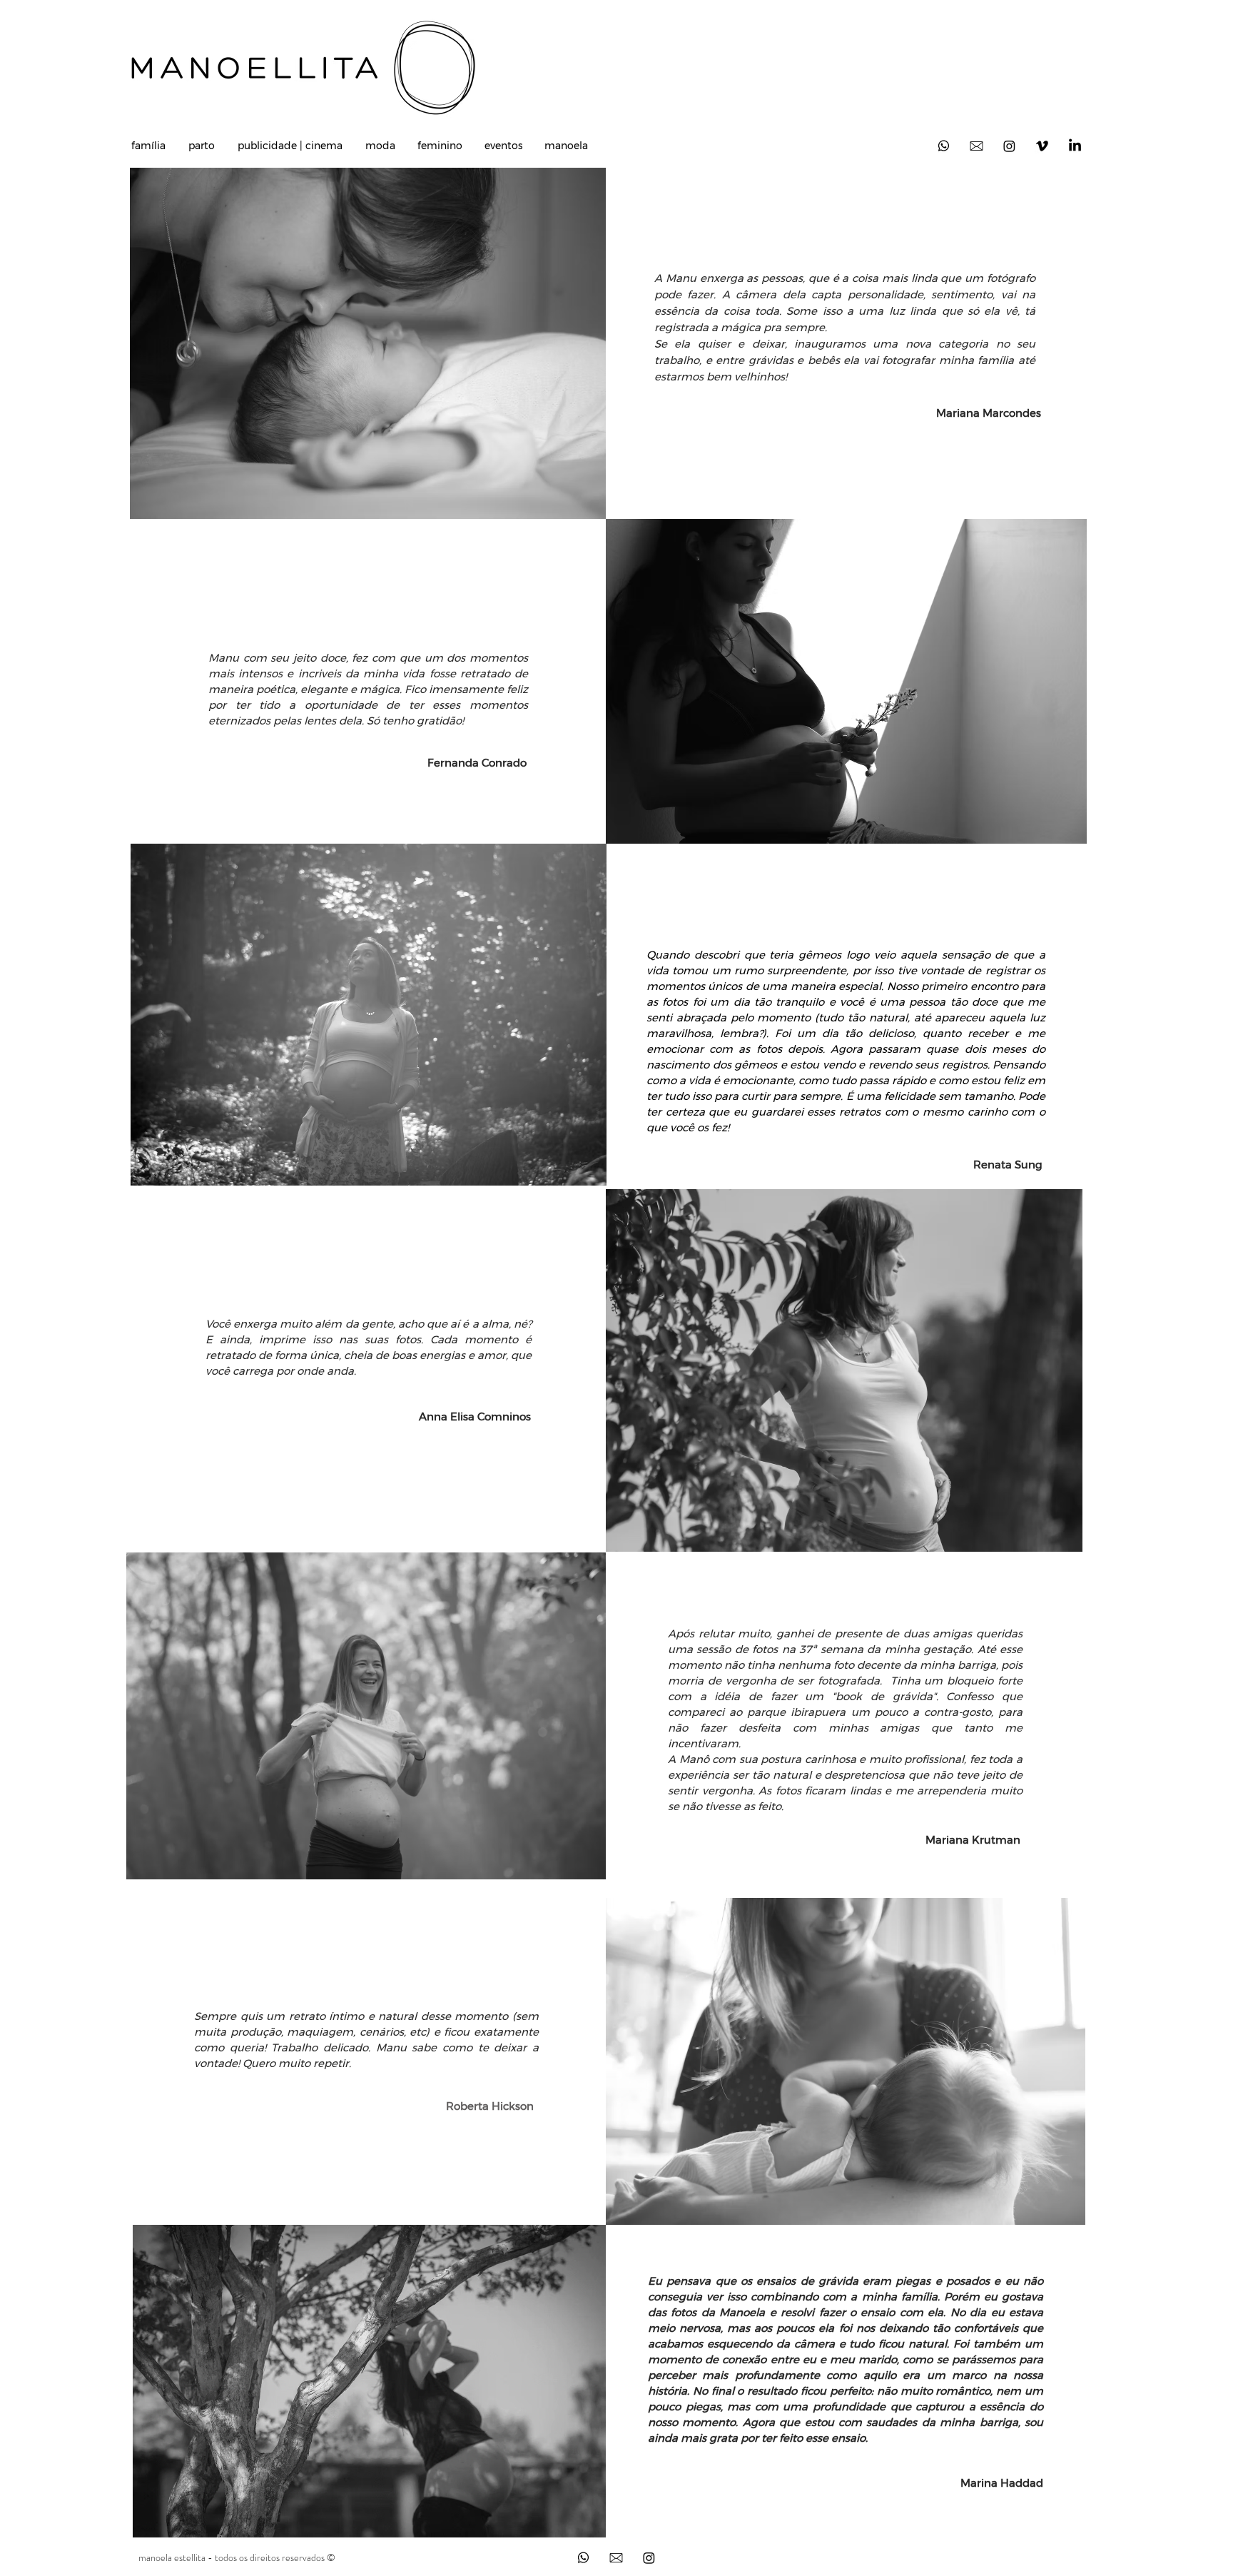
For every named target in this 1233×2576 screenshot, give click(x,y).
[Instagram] (1009, 146)
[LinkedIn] (1075, 146)
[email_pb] (616, 2558)
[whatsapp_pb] (583, 2558)
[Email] (976, 146)
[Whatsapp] (944, 146)
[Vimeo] (1042, 146)
